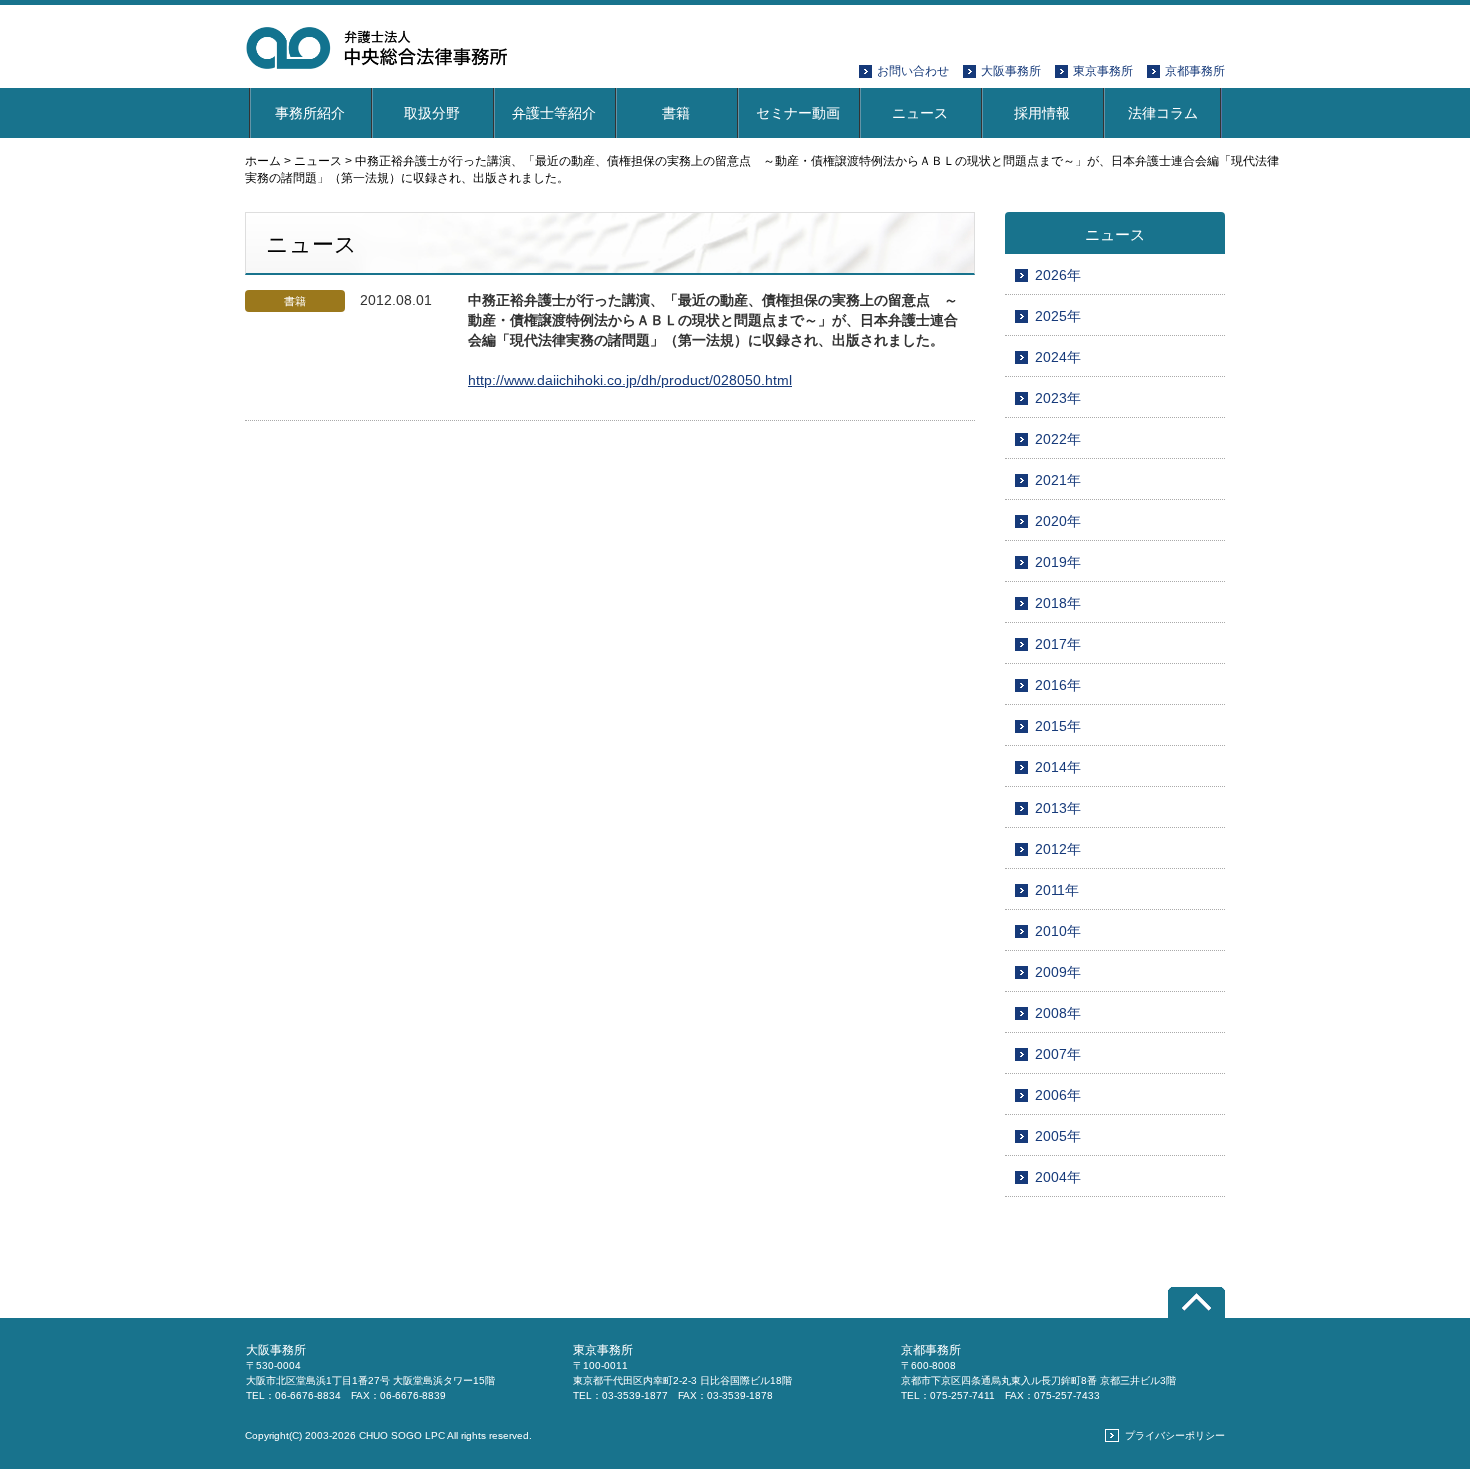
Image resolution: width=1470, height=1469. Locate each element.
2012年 (1058, 849)
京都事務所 (1195, 71)
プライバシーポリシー (1175, 1435)
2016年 (1058, 685)
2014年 (1058, 767)
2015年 (1058, 726)
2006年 (1058, 1095)
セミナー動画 (798, 113)
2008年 (1058, 1013)
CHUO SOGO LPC (402, 1435)
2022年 (1058, 439)
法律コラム (1163, 113)
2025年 (1058, 316)
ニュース (920, 113)
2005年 (1058, 1136)
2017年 (1058, 644)
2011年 (1057, 890)
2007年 (1058, 1054)
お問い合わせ (913, 71)
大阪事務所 (1011, 71)
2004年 (1058, 1177)
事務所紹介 (310, 113)
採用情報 (1042, 113)
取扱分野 (432, 113)
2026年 (1058, 275)
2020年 (1058, 521)
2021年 (1058, 480)
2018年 (1058, 603)
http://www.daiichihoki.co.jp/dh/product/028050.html (630, 380)
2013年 (1058, 808)
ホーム (263, 161)
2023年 (1058, 398)
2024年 (1058, 357)
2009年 (1058, 972)
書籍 (676, 113)
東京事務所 (1103, 71)
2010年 (1058, 931)
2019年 (1058, 562)
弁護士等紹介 (554, 113)
